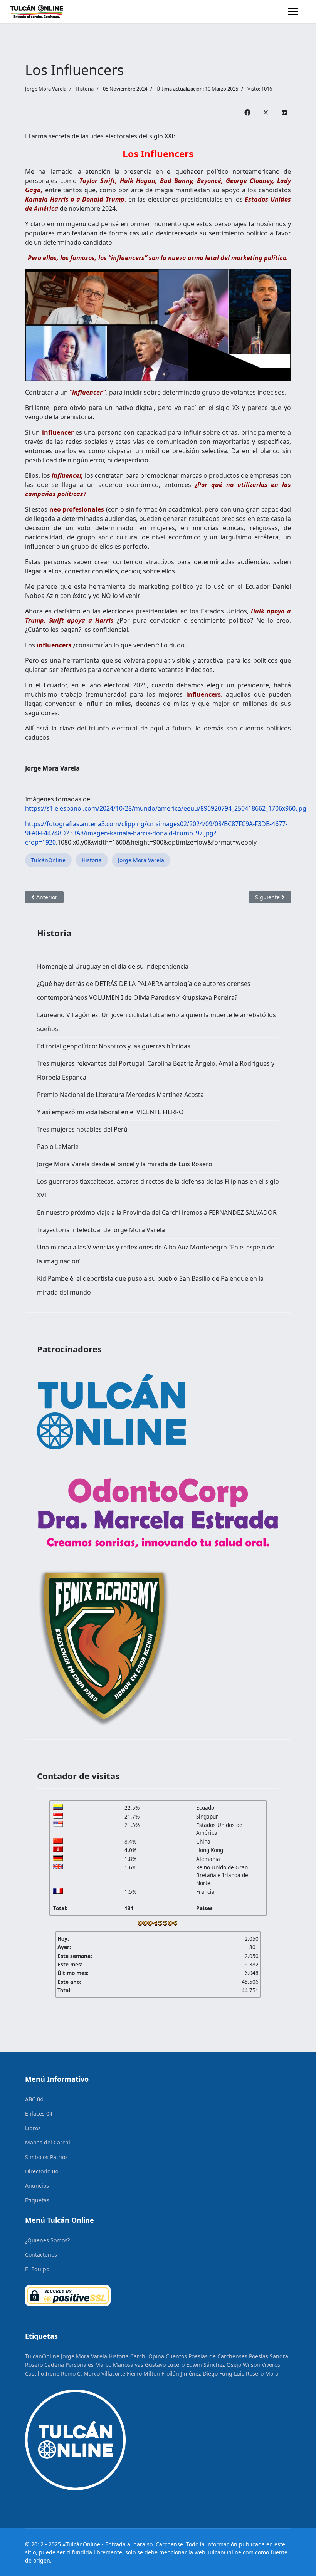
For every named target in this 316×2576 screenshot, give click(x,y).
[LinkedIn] (284, 112)
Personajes (80, 2365)
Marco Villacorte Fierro (113, 2374)
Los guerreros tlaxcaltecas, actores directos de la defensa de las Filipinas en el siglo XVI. (158, 1188)
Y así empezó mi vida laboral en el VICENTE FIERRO (110, 1112)
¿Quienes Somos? (47, 2240)
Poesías (259, 2356)
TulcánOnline (48, 860)
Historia (85, 89)
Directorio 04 (42, 2171)
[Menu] (293, 12)
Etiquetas (37, 2200)
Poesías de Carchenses (218, 2356)
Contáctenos (41, 2254)
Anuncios (37, 2186)
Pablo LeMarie (58, 1147)
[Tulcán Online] (158, 1411)
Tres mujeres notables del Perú (82, 1129)
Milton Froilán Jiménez (172, 2374)
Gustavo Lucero (165, 2365)
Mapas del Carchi (48, 2142)
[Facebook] (247, 112)
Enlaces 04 (39, 2113)
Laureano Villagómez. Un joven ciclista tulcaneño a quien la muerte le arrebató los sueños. (156, 1022)
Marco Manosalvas (119, 2365)
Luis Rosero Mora (256, 2374)
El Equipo (37, 2269)
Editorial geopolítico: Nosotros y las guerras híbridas (114, 1046)
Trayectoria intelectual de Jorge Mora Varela (101, 1230)
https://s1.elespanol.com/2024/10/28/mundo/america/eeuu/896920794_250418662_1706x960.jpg (166, 808)
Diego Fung (218, 2374)
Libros (33, 2128)
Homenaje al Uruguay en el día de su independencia (113, 966)
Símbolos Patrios (46, 2157)
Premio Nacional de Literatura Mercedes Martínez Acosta (120, 1095)
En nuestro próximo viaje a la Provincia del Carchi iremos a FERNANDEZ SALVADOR (157, 1212)
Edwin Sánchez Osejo (214, 2365)
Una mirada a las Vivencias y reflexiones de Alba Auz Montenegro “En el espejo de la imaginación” (156, 1254)
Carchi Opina (147, 2356)
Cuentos (176, 2356)
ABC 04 (34, 2099)
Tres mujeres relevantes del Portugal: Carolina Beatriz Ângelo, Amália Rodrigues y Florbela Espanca (156, 1070)
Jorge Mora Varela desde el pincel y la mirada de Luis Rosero (125, 1164)
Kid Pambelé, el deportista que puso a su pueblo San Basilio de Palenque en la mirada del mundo (150, 1285)
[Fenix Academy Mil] (158, 1646)
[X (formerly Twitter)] (266, 112)
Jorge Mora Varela (141, 860)
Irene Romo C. (64, 2374)
